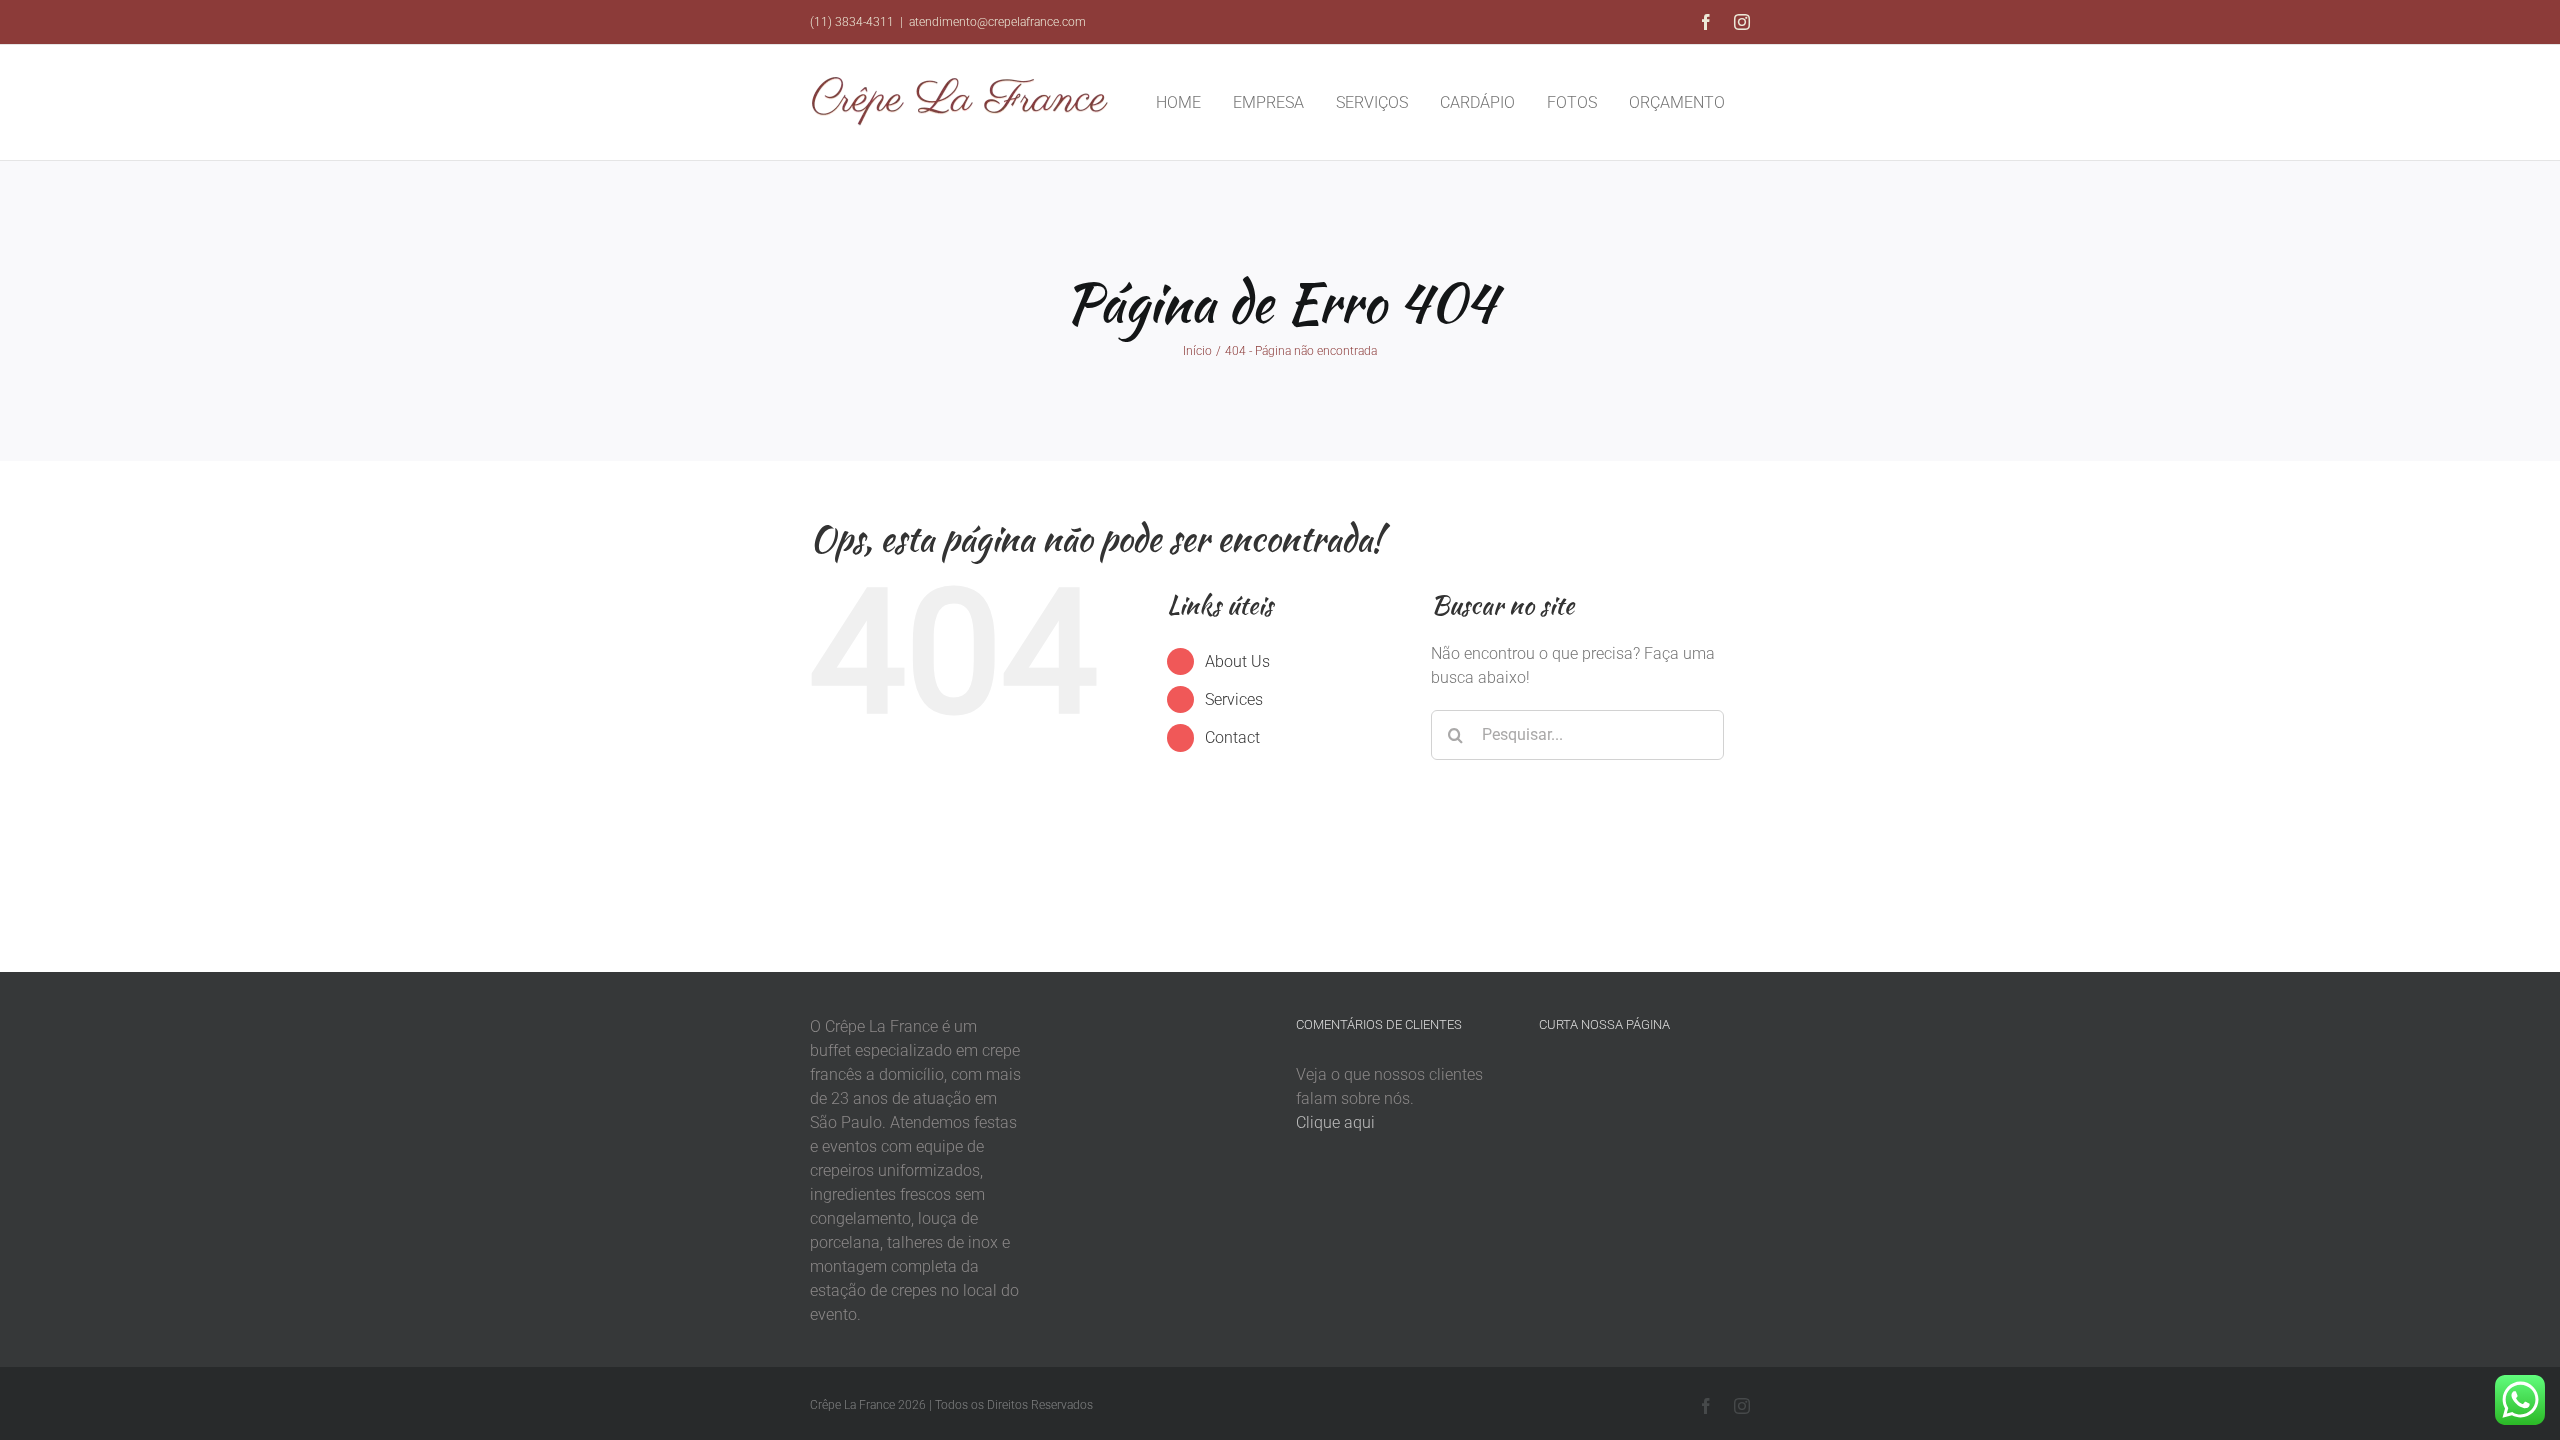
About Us (1237, 661)
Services (1234, 699)
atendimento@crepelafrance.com (997, 22)
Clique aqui (1335, 1122)
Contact (1232, 737)
